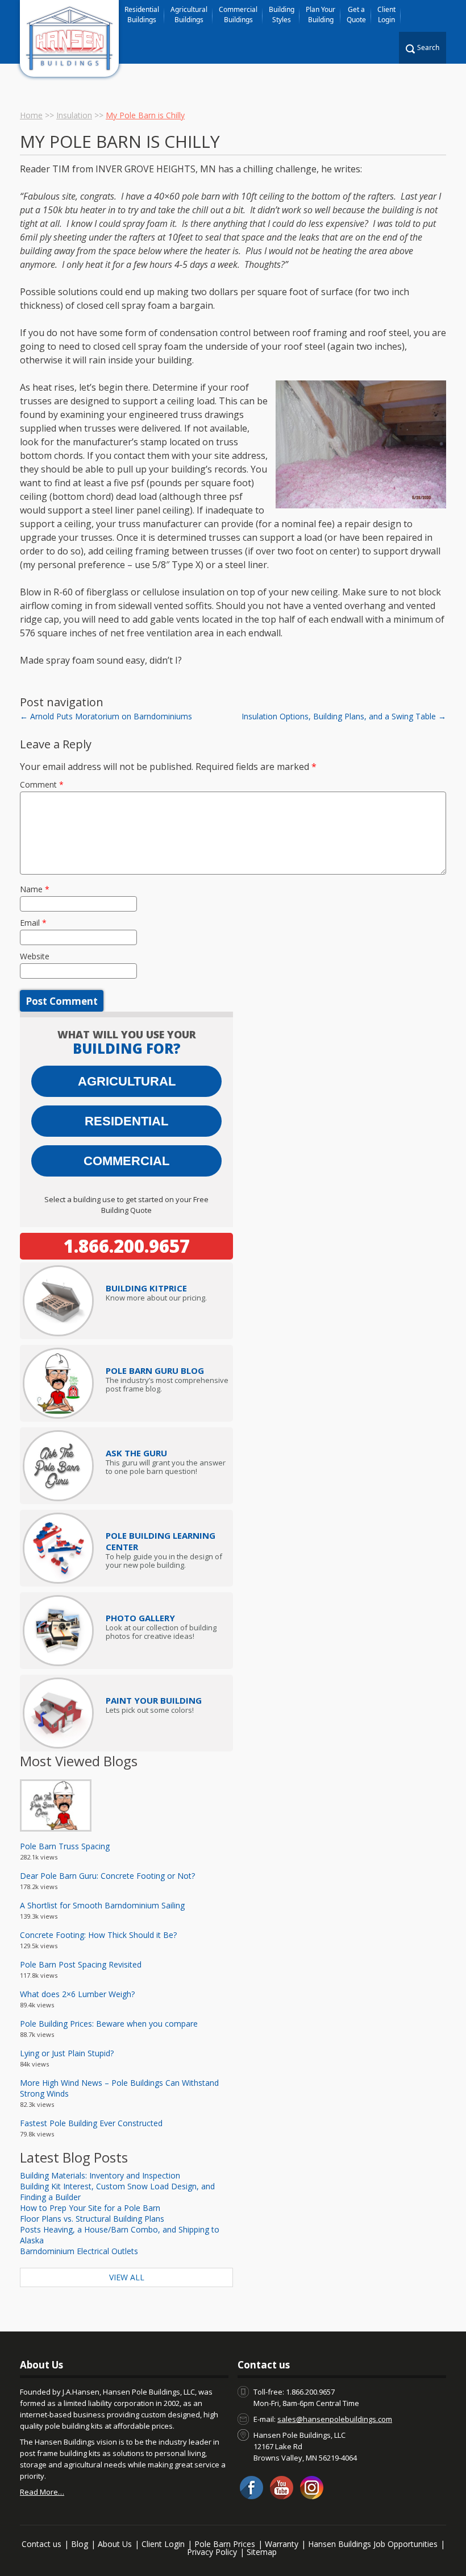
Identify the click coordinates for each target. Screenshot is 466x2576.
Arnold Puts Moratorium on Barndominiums (106, 716)
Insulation (74, 115)
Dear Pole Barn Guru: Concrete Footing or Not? (107, 1876)
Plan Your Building (321, 15)
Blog (80, 2544)
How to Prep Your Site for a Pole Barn (90, 2208)
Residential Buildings (142, 15)
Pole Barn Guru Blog (155, 1370)
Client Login (386, 15)
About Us (115, 2544)
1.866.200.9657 (127, 1246)
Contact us (41, 2544)
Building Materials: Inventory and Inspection (100, 2175)
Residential (126, 1121)
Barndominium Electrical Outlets (79, 2251)
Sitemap (262, 2552)
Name (35, 889)
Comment (42, 784)
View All (127, 2277)
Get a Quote (356, 15)
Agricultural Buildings (189, 15)
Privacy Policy (212, 2552)
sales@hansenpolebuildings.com (335, 2419)
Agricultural (127, 1081)
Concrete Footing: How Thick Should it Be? (98, 1935)
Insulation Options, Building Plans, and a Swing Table (344, 716)
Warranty (282, 2544)
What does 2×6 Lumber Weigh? (77, 1994)
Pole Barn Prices (225, 2544)
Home (31, 115)
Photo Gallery (140, 1618)
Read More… (42, 2492)
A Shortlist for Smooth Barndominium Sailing (102, 1905)
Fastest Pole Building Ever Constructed (91, 2123)
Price (146, 1288)
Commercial (126, 1161)
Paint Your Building (154, 1700)
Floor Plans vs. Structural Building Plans (92, 2219)
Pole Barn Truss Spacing (65, 1846)
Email (33, 923)
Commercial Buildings (238, 15)
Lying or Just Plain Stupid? (67, 2053)
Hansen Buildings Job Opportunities (373, 2544)
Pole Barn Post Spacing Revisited (81, 1964)
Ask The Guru (136, 1453)
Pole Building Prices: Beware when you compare (109, 2024)
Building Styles (282, 15)
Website (35, 956)
